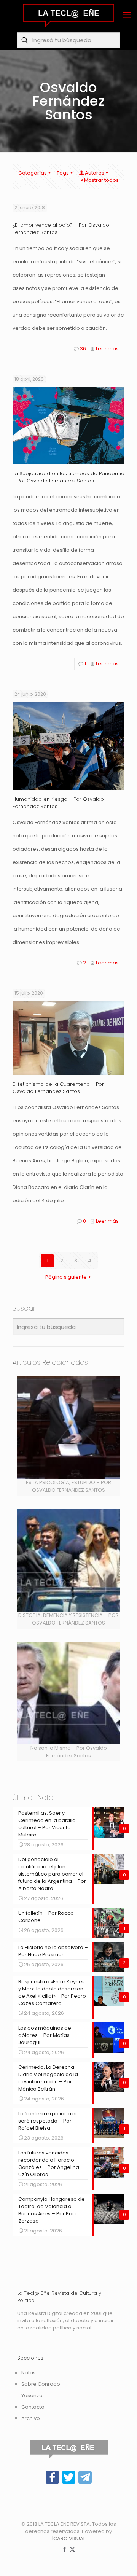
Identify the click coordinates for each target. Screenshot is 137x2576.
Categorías (33, 173)
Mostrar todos (101, 180)
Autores (95, 173)
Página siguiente (66, 1277)
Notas (29, 2373)
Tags (63, 173)
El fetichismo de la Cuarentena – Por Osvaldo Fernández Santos (58, 1088)
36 (83, 349)
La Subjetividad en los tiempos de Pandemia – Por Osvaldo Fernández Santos (68, 477)
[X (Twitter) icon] (72, 2549)
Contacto (33, 2407)
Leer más (107, 349)
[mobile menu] (127, 15)
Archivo (31, 2418)
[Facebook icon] (65, 2549)
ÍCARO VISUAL (68, 2539)
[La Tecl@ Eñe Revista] (68, 15)
